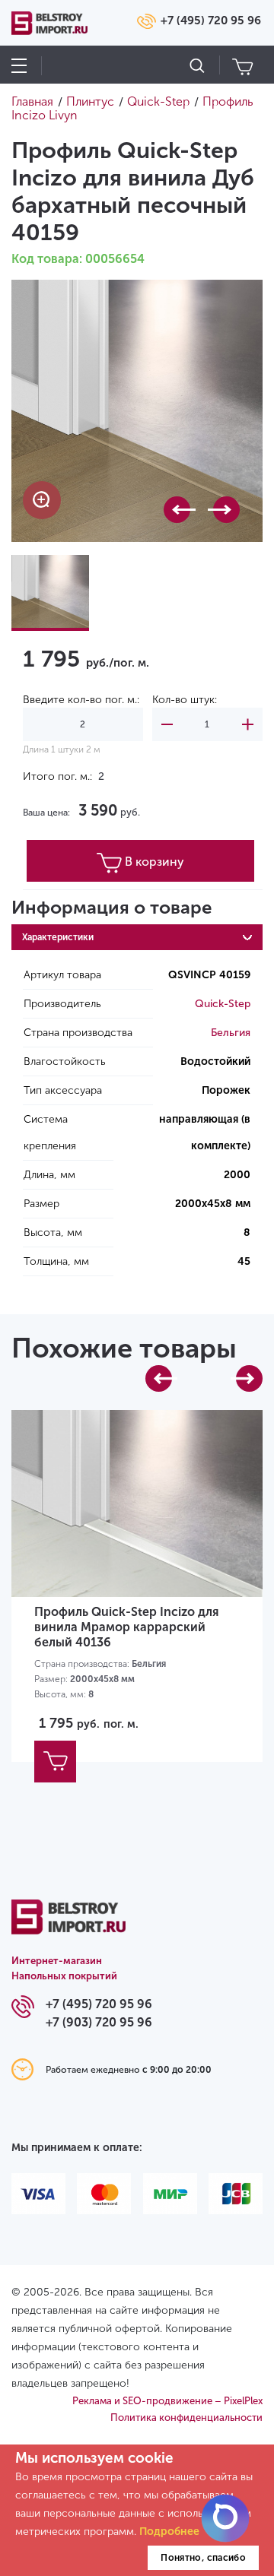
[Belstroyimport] (68, 1926)
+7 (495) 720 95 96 (211, 21)
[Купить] (55, 1762)
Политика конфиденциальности (186, 2418)
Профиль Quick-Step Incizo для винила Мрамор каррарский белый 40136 (126, 1627)
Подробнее (169, 2532)
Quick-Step (223, 1004)
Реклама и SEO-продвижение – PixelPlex (167, 2401)
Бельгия (231, 1033)
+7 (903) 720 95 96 (99, 2022)
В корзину (155, 862)
